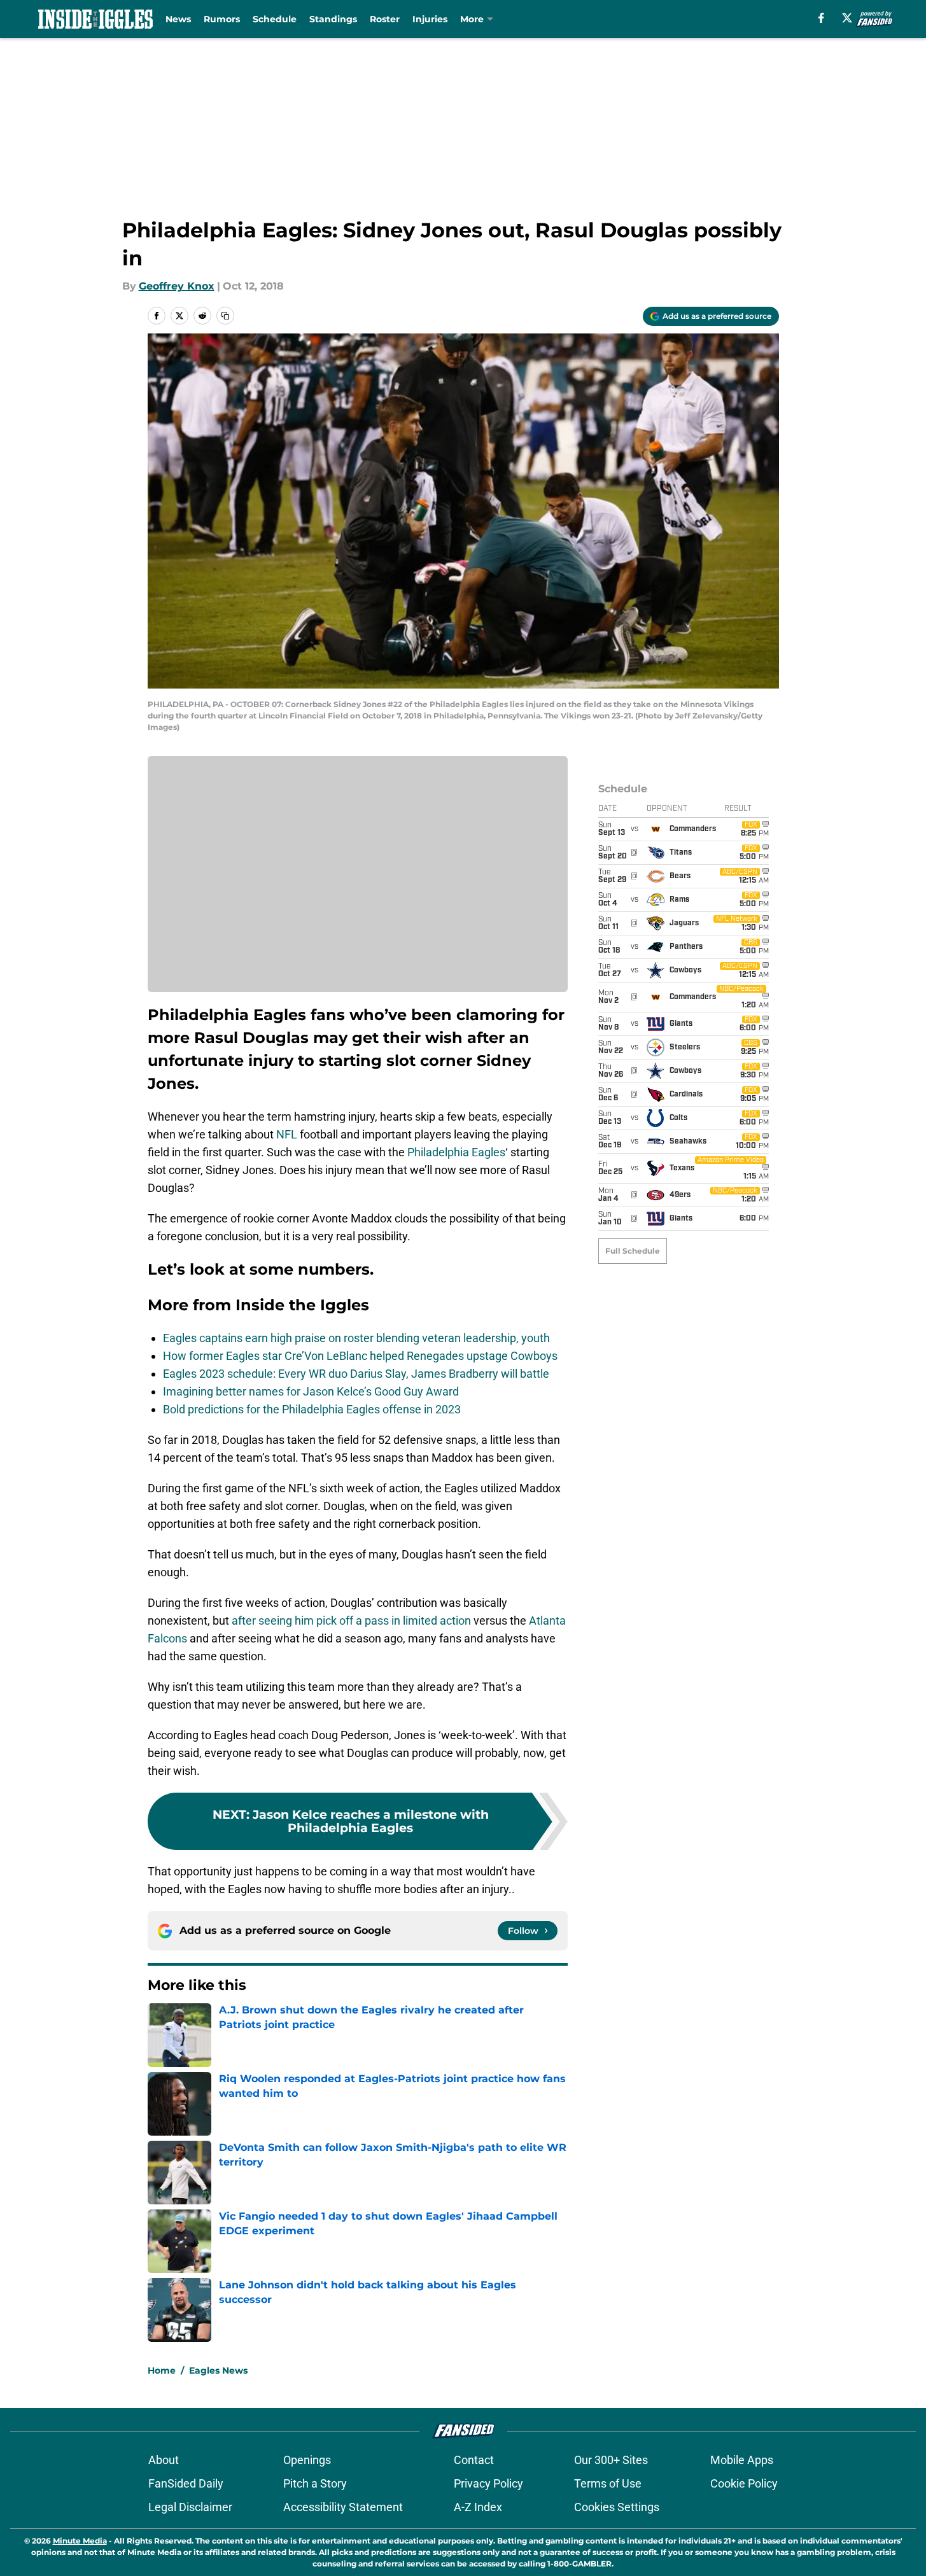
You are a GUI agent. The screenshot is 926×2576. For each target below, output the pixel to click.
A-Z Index (478, 2507)
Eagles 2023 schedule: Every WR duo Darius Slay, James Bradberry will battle (356, 1374)
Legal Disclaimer (190, 2507)
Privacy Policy (488, 2483)
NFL (287, 1134)
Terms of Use (608, 2483)
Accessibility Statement (343, 2507)
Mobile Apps (742, 2460)
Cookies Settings (617, 2507)
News (178, 19)
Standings (333, 19)
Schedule (275, 19)
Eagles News (218, 2370)
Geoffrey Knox (177, 286)
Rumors (222, 19)
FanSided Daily (186, 2483)
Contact (474, 2460)
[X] (847, 18)
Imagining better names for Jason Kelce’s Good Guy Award (311, 1391)
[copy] (225, 316)
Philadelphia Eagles (456, 1152)
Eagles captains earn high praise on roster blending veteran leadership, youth (356, 1338)
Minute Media (80, 2541)
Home (162, 2370)
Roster (385, 19)
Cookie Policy (744, 2483)
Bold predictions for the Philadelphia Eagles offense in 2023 (312, 1409)
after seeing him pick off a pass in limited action (351, 1620)
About (164, 2460)
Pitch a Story (315, 2483)
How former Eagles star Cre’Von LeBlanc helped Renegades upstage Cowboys (360, 1356)
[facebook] (821, 18)
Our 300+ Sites (611, 2460)
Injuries (430, 19)
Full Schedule (633, 1251)
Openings (307, 2460)
